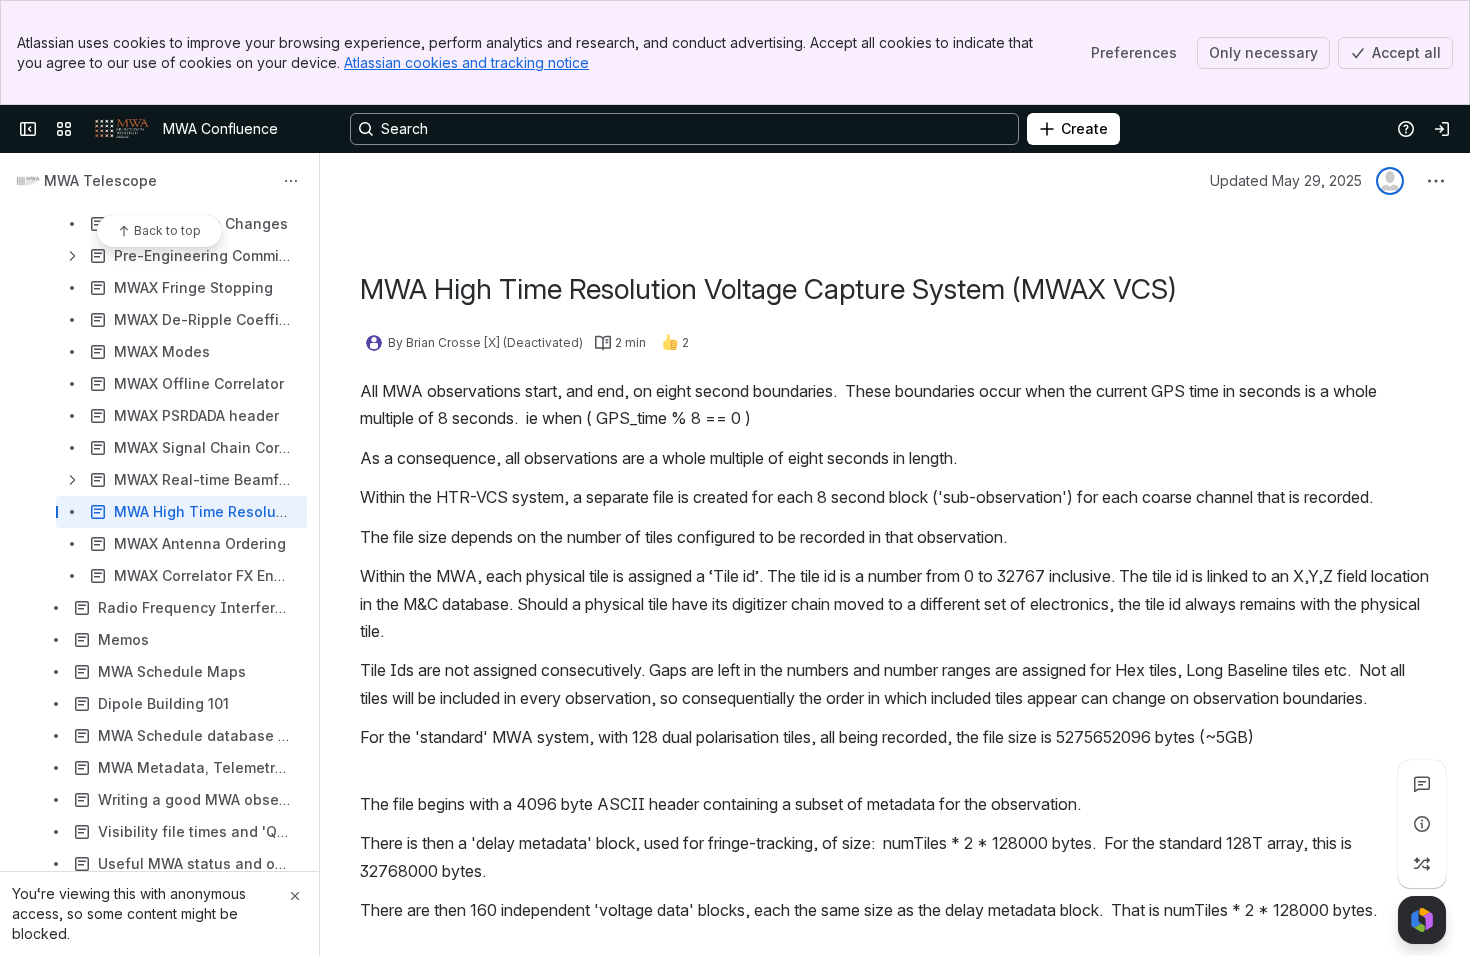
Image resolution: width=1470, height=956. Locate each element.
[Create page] (1422, 864)
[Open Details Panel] (1422, 824)
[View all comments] (1422, 784)
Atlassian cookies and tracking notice (466, 62)
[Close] (295, 896)
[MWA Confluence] (121, 129)
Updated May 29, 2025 (1286, 180)
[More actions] (291, 181)
